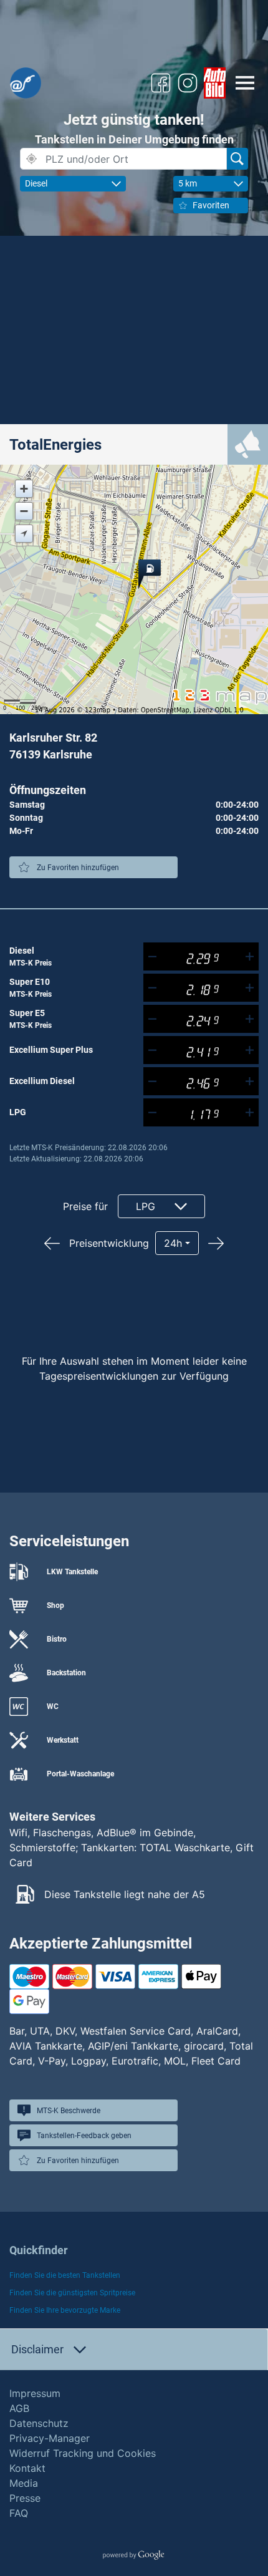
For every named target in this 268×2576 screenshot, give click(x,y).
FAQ (19, 2513)
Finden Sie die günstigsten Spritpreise (72, 2293)
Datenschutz (39, 2423)
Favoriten (211, 205)
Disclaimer (37, 2349)
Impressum (35, 2393)
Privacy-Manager (50, 2438)
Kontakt (27, 2468)
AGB (19, 2408)
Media (24, 2483)
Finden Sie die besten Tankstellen (65, 2275)
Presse (25, 2498)
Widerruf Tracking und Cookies (83, 2453)
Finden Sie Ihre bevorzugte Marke (65, 2310)
